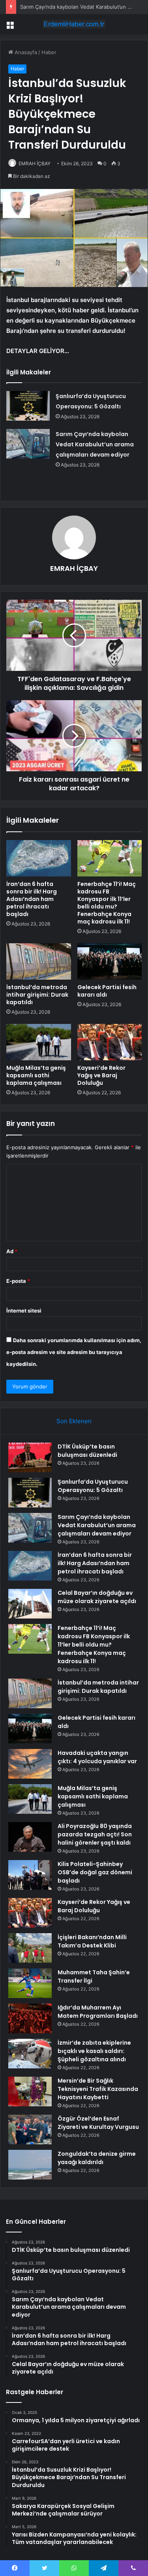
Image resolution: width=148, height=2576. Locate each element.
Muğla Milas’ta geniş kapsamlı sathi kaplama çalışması (36, 1075)
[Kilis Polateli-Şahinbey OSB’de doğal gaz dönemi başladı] (30, 1875)
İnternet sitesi (24, 1311)
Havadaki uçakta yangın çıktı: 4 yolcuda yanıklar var (97, 1757)
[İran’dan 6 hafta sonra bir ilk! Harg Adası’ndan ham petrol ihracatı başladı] (39, 858)
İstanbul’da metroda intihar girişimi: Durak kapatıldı (37, 995)
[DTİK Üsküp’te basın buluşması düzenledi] (30, 1457)
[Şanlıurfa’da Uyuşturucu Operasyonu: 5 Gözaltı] (28, 406)
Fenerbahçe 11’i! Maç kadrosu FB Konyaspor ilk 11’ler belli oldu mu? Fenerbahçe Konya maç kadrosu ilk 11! (107, 903)
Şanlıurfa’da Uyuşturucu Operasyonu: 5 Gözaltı (93, 1486)
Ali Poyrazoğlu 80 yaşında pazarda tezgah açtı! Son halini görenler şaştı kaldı (95, 1834)
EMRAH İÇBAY (35, 163)
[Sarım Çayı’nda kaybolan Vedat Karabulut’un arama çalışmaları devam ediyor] (28, 444)
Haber (49, 52)
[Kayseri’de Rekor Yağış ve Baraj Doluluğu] (110, 1042)
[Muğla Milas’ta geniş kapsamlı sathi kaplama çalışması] (39, 1042)
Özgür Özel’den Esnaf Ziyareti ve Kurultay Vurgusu (98, 2123)
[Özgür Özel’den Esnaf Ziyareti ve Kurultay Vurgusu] (30, 2129)
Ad (12, 1251)
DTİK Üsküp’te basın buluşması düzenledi (87, 1451)
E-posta (18, 1281)
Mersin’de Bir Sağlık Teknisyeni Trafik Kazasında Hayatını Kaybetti (98, 2089)
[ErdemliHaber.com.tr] (74, 24)
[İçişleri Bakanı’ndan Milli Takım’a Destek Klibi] (30, 1948)
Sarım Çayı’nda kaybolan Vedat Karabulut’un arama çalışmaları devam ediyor (95, 444)
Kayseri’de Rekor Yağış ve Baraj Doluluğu (101, 1075)
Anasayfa (25, 52)
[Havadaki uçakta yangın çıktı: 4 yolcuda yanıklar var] (30, 1764)
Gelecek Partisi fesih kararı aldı (107, 991)
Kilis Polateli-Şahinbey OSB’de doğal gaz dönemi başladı (95, 1872)
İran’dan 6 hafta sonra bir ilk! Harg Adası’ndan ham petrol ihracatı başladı (32, 899)
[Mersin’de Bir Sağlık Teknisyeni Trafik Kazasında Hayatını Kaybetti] (30, 2092)
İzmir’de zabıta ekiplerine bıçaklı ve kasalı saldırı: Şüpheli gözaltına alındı (94, 2051)
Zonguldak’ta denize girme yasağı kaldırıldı (97, 2158)
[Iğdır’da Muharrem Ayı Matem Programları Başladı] (30, 2018)
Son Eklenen (74, 1421)
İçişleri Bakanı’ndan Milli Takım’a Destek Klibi (92, 1941)
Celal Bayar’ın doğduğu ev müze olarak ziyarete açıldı (97, 1597)
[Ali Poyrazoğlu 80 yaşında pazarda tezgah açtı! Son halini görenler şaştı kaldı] (30, 1837)
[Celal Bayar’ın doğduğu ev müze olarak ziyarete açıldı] (30, 1604)
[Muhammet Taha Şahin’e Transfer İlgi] (30, 1983)
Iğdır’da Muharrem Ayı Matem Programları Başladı (98, 2012)
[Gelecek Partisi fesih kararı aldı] (110, 961)
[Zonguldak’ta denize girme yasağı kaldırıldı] (30, 2165)
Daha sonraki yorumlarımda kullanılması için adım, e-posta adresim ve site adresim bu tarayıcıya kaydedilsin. (74, 1352)
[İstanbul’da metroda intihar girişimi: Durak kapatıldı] (39, 961)
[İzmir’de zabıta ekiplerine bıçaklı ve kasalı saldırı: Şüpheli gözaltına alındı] (30, 2054)
